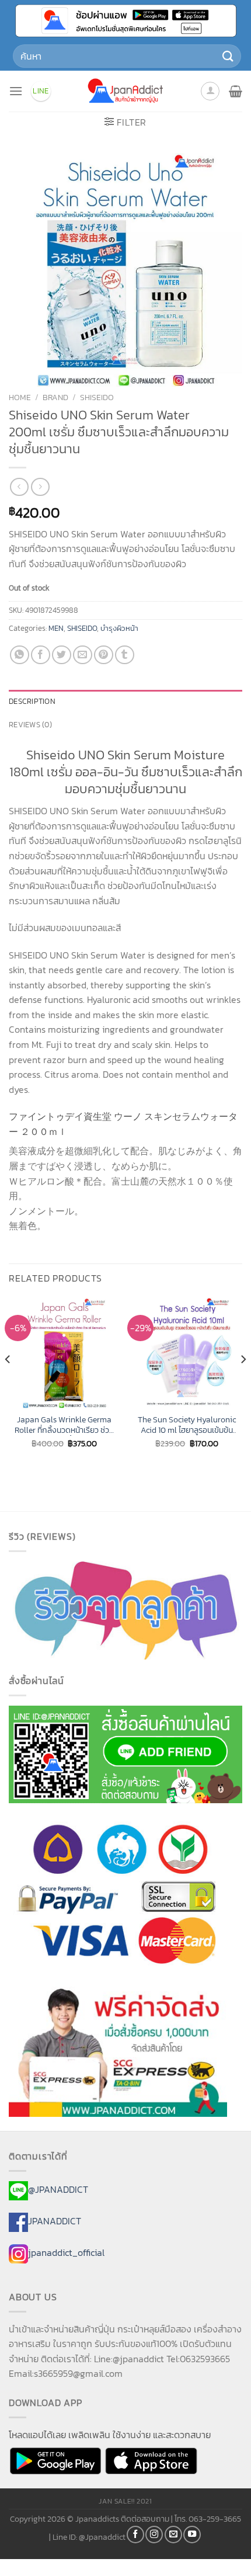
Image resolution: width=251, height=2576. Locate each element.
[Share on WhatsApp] (20, 655)
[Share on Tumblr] (125, 655)
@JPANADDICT (58, 2189)
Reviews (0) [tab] (30, 725)
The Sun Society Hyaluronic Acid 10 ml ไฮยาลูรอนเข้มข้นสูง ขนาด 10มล (187, 1425)
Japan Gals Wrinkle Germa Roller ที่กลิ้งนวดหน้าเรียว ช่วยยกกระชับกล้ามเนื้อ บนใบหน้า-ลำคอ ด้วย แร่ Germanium (64, 1425)
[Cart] (236, 91)
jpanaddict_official (66, 2252)
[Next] (243, 1383)
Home (20, 397)
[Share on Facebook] (41, 655)
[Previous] (8, 1383)
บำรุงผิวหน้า (119, 628)
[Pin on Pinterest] (104, 655)
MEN (56, 628)
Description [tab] (32, 701)
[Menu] (16, 91)
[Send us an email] (173, 2535)
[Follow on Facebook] (135, 2535)
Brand (55, 397)
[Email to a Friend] (83, 655)
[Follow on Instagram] (154, 2535)
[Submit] (228, 56)
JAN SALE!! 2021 (125, 2501)
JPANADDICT (55, 2221)
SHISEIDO (97, 397)
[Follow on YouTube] (192, 2535)
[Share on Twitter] (62, 655)
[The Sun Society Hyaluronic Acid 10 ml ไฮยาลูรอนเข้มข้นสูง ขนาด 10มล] (187, 1353)
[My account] (210, 91)
